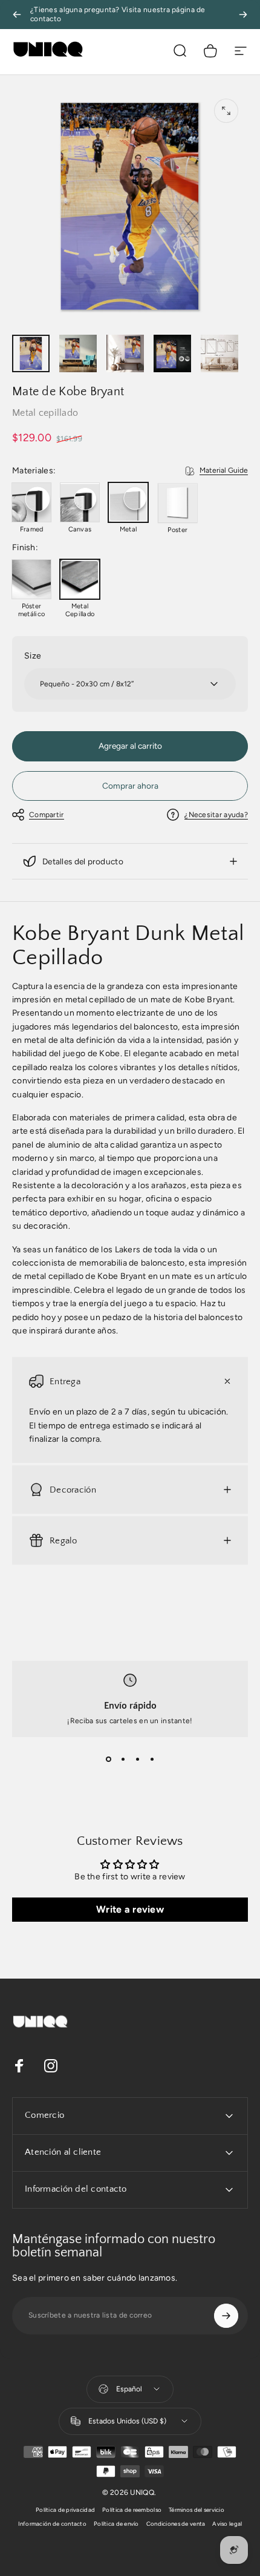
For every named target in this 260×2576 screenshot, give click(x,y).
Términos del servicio (197, 2510)
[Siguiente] (243, 15)
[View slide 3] (137, 1759)
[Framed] (31, 502)
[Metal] (128, 502)
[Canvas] (80, 502)
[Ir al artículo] (31, 353)
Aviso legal (227, 2524)
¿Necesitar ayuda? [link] (216, 815)
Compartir (47, 815)
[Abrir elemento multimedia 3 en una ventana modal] (226, 111)
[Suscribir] (226, 2316)
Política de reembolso (132, 2510)
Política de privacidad (65, 2510)
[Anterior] (17, 15)
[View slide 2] (123, 1759)
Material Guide (224, 470)
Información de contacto (52, 2524)
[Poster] (178, 503)
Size (33, 656)
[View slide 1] (108, 1759)
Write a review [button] (130, 1909)
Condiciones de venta (176, 2524)
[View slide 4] (152, 1759)
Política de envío (116, 2524)
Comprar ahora (130, 786)
